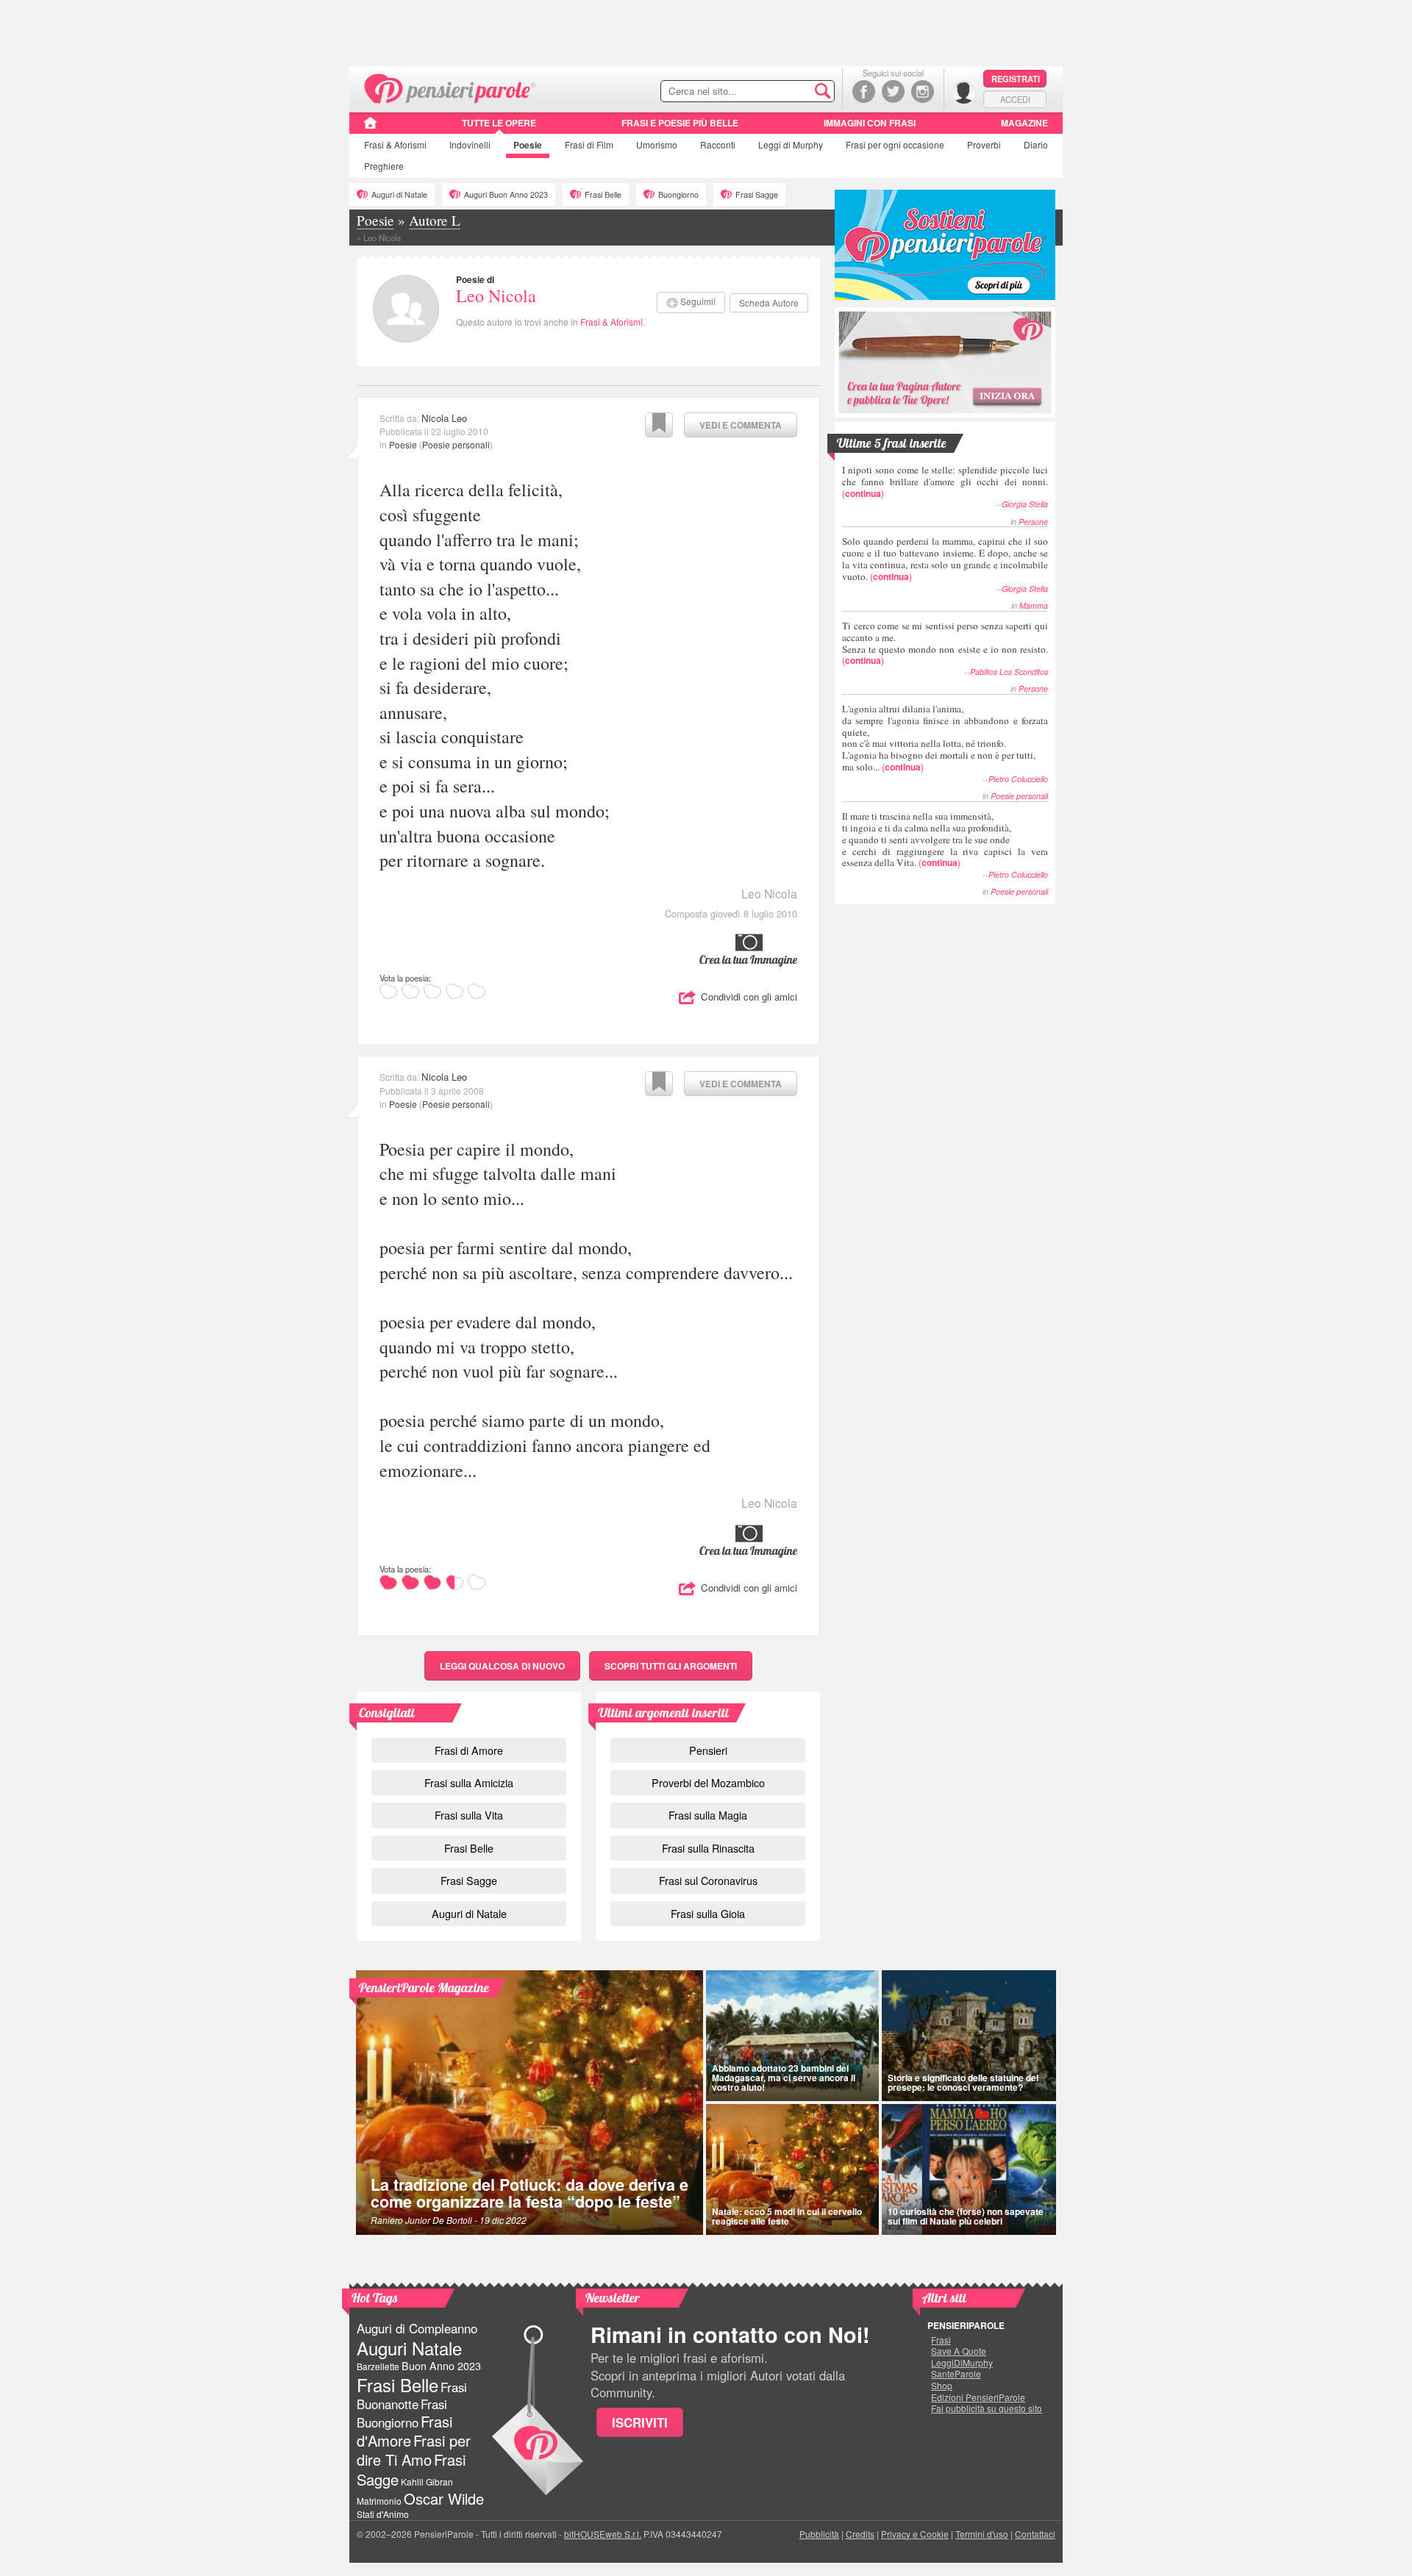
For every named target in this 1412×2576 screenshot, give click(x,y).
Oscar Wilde (444, 2498)
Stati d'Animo (383, 2514)
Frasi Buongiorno (402, 2413)
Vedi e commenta (741, 425)
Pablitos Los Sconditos (1009, 672)
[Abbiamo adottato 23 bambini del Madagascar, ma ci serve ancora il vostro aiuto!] (792, 2036)
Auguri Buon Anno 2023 (506, 194)
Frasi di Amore (469, 1750)
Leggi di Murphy (791, 144)
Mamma (1034, 605)
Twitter (893, 92)
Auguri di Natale (399, 194)
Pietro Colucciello (1018, 779)
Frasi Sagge (757, 194)
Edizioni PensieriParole (978, 2397)
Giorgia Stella (1025, 504)
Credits (860, 2534)
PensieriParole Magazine (424, 1988)
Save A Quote (959, 2351)
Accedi (1015, 99)
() (945, 481)
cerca (792, 92)
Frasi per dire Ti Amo (414, 2450)
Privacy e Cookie (915, 2534)
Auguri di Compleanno (417, 2328)
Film (589, 144)
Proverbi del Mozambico (708, 1782)
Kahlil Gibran (427, 2482)
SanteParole (956, 2374)
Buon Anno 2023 (441, 2366)
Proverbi (984, 144)
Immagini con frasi (870, 123)
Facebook (864, 92)
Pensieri (708, 1750)
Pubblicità (819, 2534)
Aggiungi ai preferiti (659, 425)
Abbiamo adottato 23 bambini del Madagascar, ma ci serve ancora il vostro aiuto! (784, 2078)
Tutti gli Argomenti (671, 1666)
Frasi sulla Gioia (708, 1913)
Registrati (1016, 79)
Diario (1036, 144)
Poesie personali (456, 444)
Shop (942, 2386)
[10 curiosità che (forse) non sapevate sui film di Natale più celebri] (969, 2169)
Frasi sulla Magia (708, 1815)
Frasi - (450, 87)
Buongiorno (678, 194)
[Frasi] (370, 128)
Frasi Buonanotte (412, 2396)
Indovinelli (470, 144)
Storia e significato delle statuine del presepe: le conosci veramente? (963, 2082)
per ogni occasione (895, 144)
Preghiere (384, 166)
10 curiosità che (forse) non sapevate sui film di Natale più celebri (966, 2216)
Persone (1033, 522)
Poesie (528, 145)
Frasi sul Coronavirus (708, 1880)
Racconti (718, 144)
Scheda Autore (769, 303)
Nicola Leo (444, 418)
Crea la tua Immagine (748, 959)
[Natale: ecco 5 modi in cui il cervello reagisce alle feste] (792, 2169)
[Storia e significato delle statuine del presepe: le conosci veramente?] (969, 2036)
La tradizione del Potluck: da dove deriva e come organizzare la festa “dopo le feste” (529, 2193)
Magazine (1024, 123)
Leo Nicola (496, 296)
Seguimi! (698, 301)
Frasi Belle (603, 194)
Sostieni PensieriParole (945, 245)
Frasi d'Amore (404, 2431)
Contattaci (1035, 2534)
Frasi (395, 144)
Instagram (923, 92)
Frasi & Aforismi (611, 322)
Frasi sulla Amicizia (469, 1782)
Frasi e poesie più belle (680, 123)
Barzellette (378, 2366)
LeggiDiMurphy (962, 2363)
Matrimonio (379, 2501)
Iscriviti (640, 2422)
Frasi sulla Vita (469, 1815)
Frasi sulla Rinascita (708, 1848)
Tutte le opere (499, 123)
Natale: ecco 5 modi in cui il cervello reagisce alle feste (787, 2216)
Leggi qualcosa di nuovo (502, 1666)
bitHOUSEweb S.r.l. (603, 2534)
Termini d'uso (982, 2534)
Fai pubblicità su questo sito (987, 2408)
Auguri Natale (409, 2348)
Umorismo (657, 144)
